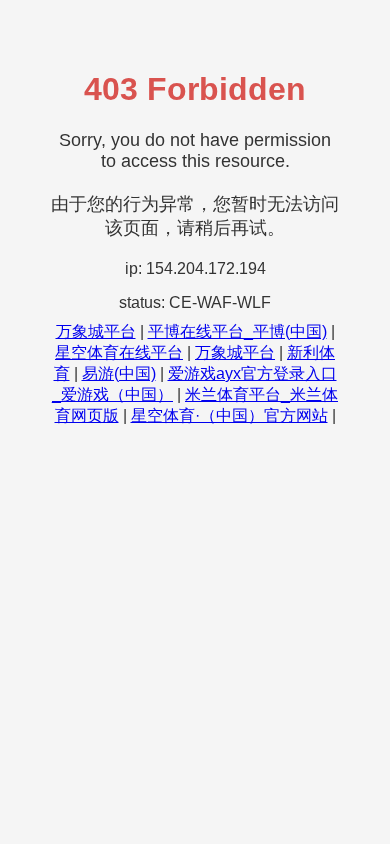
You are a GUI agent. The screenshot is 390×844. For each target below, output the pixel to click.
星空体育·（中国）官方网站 (229, 415)
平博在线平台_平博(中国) (237, 331)
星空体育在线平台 (119, 352)
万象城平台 (96, 331)
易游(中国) (119, 373)
